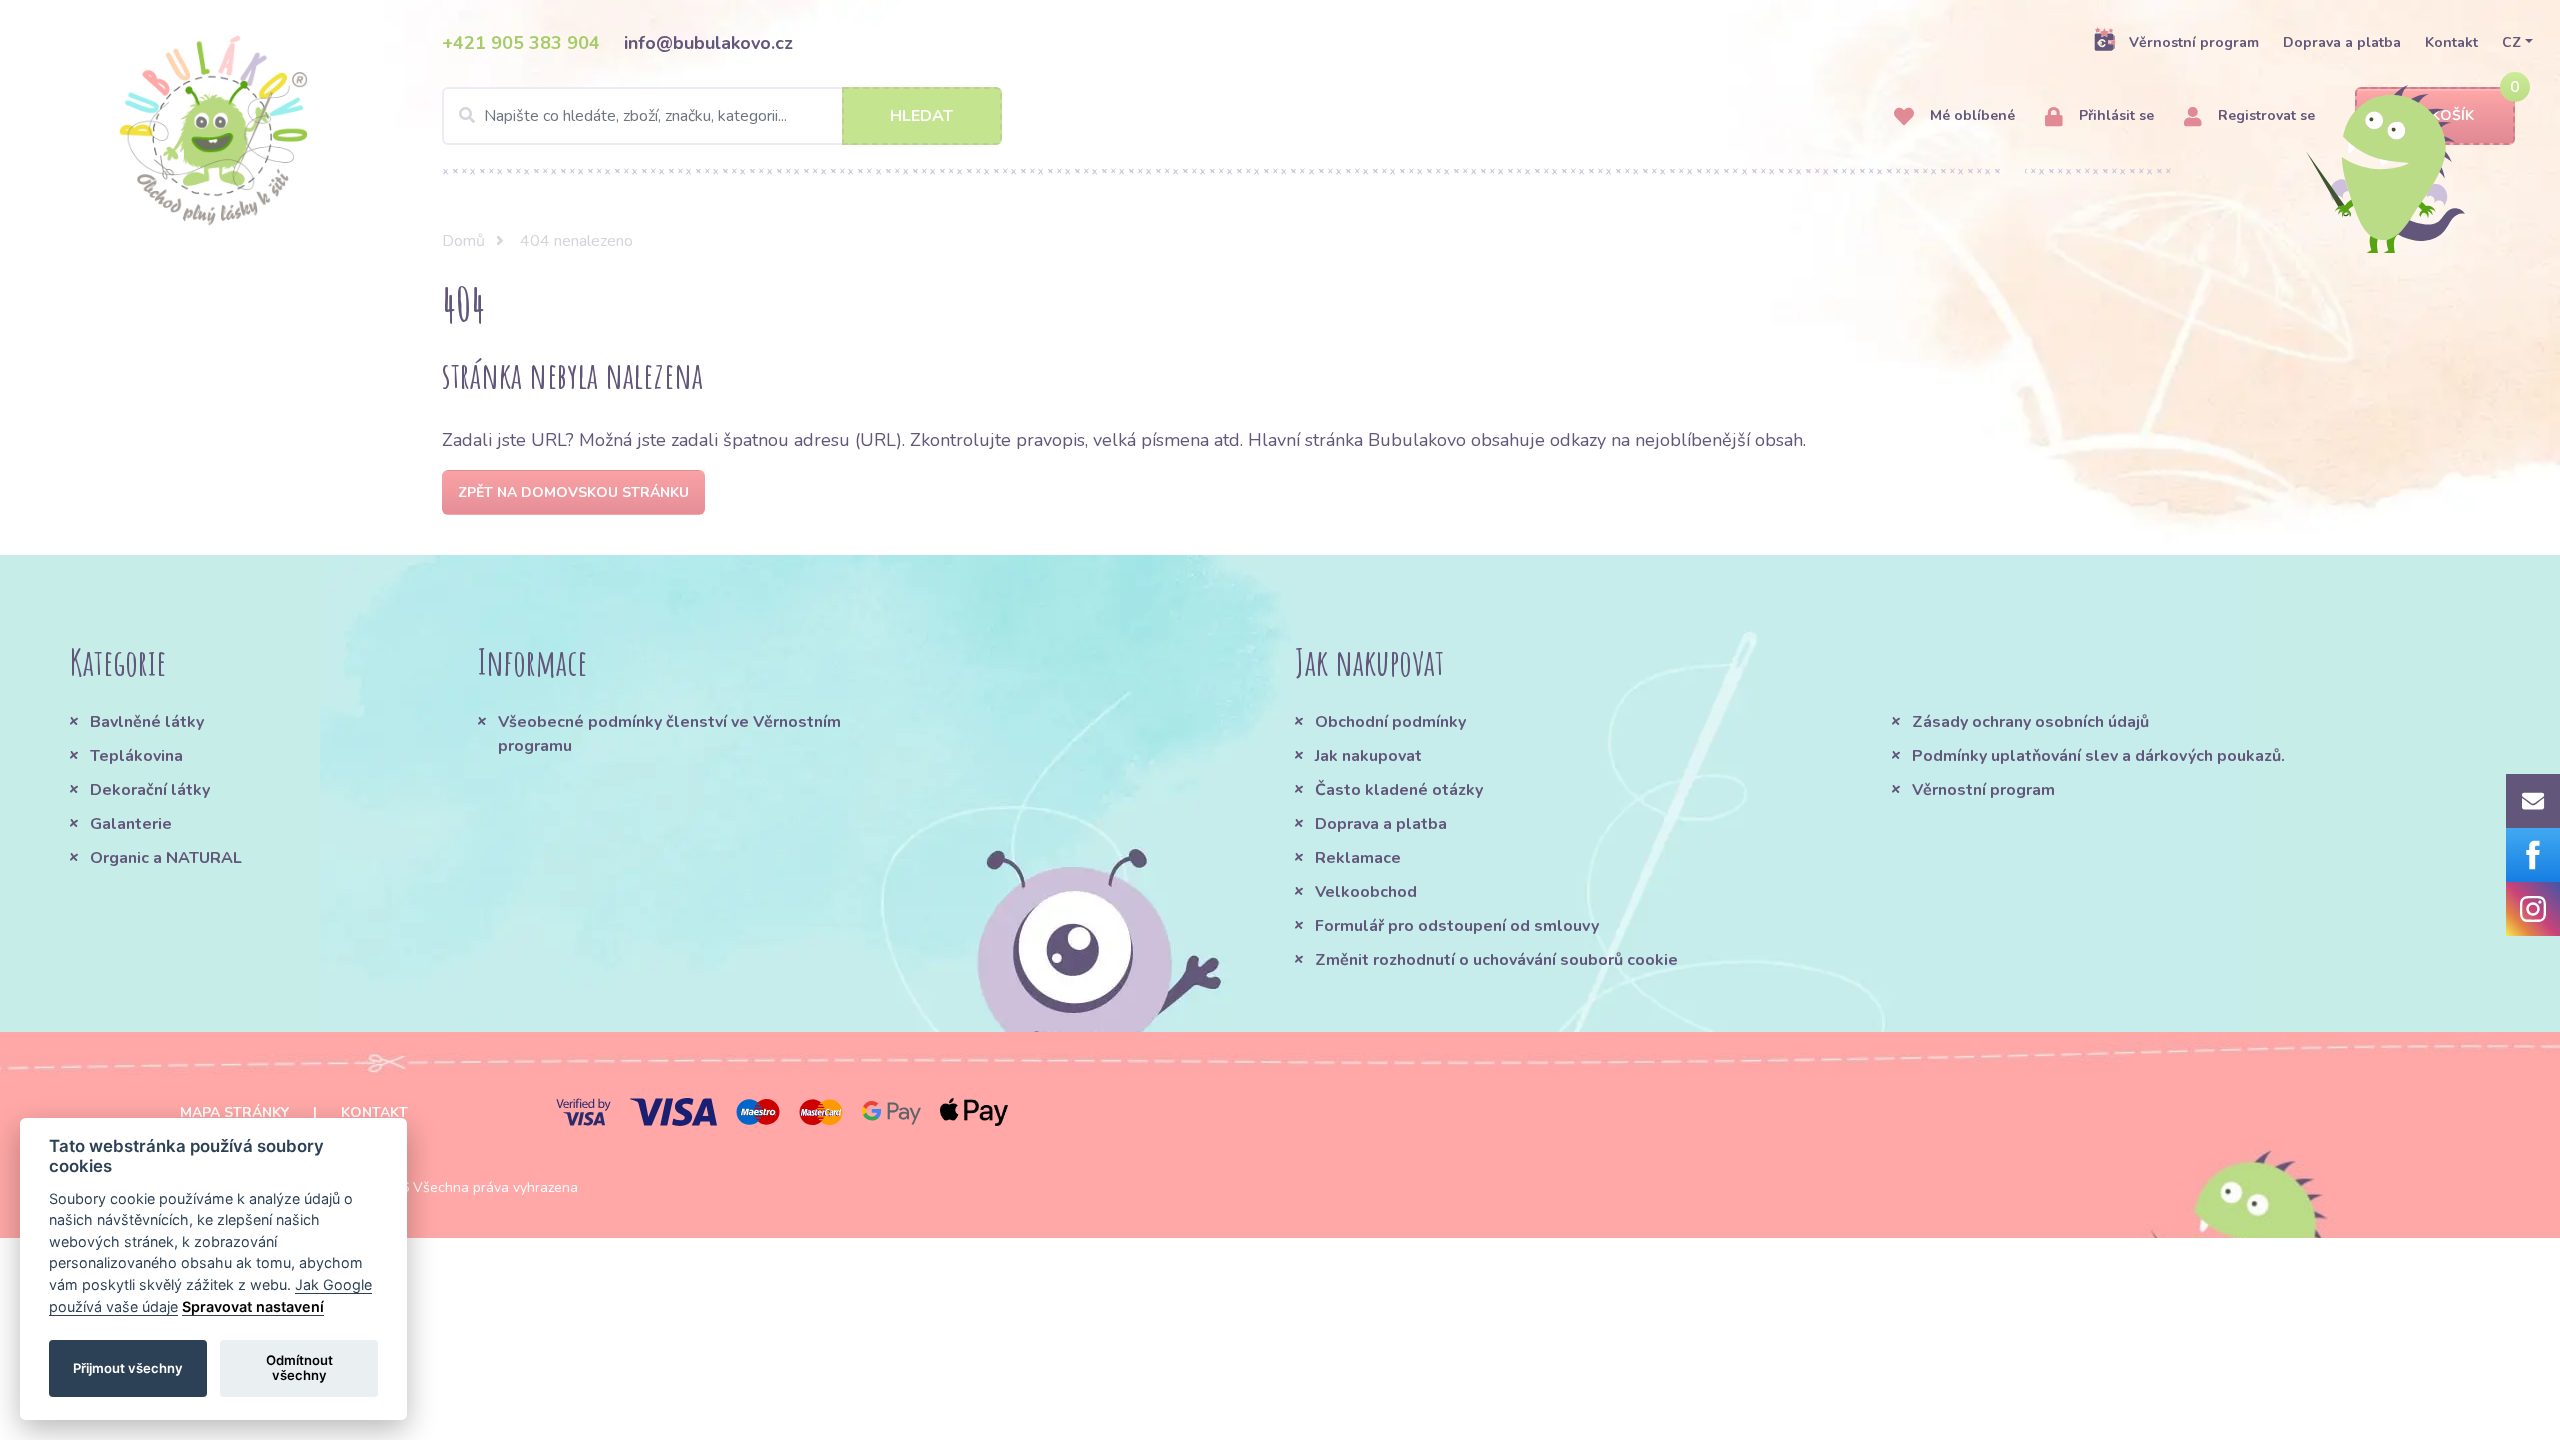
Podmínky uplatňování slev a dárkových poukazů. (2098, 756)
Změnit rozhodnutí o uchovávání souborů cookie (1496, 960)
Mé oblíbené (1970, 115)
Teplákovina (136, 756)
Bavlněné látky (147, 722)
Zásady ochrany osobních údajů (2030, 722)
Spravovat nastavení (253, 1306)
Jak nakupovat (1368, 756)
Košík (2452, 115)
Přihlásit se (2114, 115)
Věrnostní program (2194, 42)
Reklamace (1358, 858)
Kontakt (2451, 42)
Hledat (921, 116)
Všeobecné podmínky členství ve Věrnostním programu (669, 734)
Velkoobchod (1366, 892)
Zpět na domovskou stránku (573, 492)
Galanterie (131, 824)
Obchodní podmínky (1390, 722)
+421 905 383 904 (521, 43)
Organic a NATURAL (166, 858)
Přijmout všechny (128, 1368)
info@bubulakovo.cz (708, 43)
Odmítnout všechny (299, 1368)
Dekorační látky (150, 790)
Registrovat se (2264, 115)
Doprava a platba (2342, 42)
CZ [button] (2511, 42)
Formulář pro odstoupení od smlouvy (1457, 926)
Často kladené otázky (1399, 790)
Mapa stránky (234, 1112)
